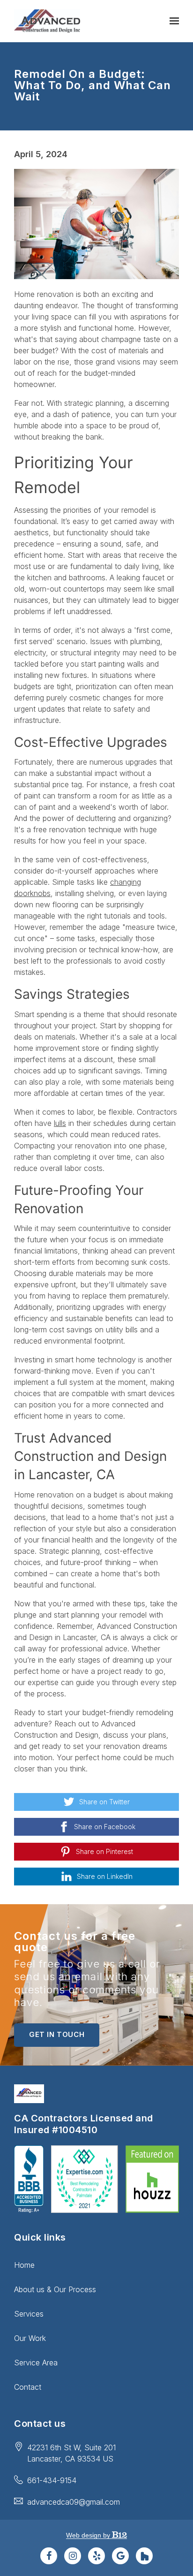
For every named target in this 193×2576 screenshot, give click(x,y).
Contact (28, 2387)
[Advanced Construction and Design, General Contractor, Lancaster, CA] (29, 2179)
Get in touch (57, 2034)
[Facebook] (49, 2556)
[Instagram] (73, 2556)
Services (29, 2314)
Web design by (89, 2535)
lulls (60, 1123)
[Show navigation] (172, 21)
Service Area (36, 2363)
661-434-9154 (52, 2480)
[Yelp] (96, 2556)
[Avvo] (144, 2556)
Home (24, 2265)
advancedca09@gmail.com (74, 2502)
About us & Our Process (55, 2289)
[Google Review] (120, 2556)
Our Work (30, 2338)
